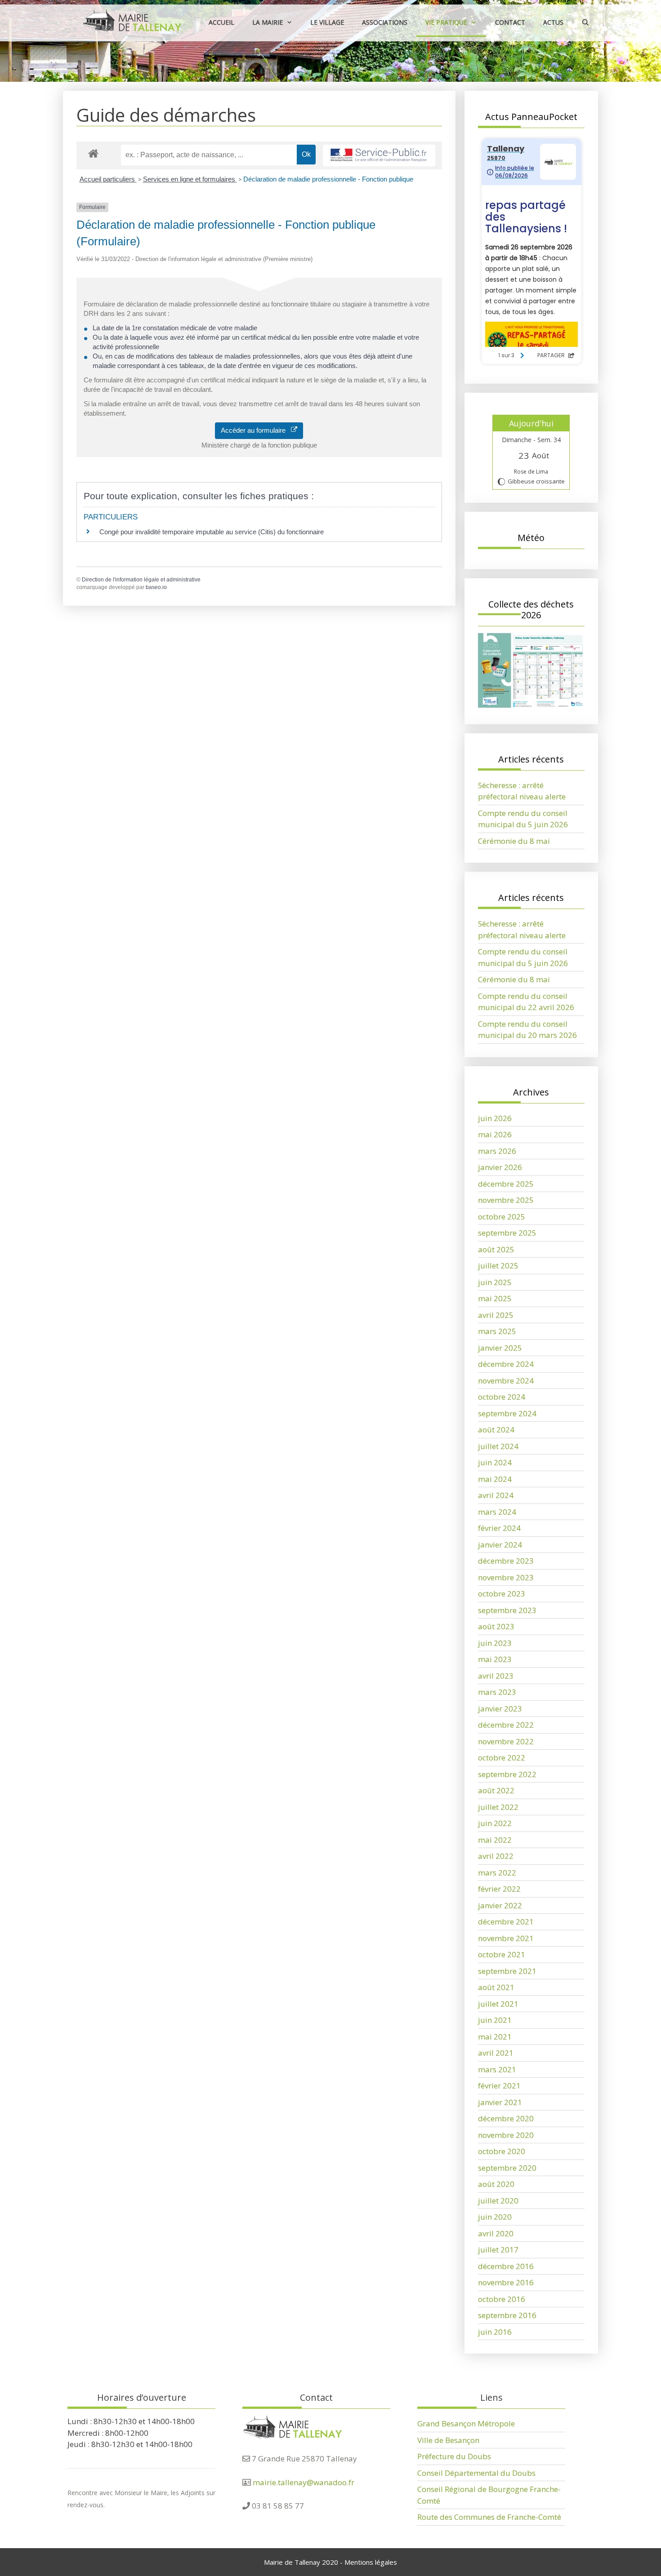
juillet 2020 (498, 2201)
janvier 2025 (500, 1348)
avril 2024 (496, 1495)
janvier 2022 (500, 1905)
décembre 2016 (506, 2266)
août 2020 (496, 2184)
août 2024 (496, 1430)
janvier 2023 (500, 1709)
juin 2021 (495, 2020)
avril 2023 (496, 1676)
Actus (553, 22)
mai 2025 (495, 1298)
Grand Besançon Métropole (466, 2423)
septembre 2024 (507, 1413)
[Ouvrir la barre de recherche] (585, 22)
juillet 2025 (498, 1266)
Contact (510, 22)
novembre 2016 (506, 2282)
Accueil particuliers (108, 179)
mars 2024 (497, 1512)
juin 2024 (495, 1462)
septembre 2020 (507, 2168)
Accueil (221, 22)
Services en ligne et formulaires (190, 179)
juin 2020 (495, 2217)
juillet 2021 (498, 2004)
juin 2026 (495, 1118)
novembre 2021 (506, 1938)
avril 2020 (496, 2233)
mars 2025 (497, 1331)
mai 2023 (495, 1659)
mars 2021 (497, 2069)
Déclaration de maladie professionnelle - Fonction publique (328, 179)
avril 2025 (496, 1315)
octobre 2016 (502, 2299)
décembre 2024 (506, 1364)
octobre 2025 (502, 1217)
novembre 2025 (506, 1200)
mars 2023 (497, 1692)
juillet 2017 (498, 2250)
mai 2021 (495, 2037)
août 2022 (496, 1790)
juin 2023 (495, 1643)
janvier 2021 (500, 2102)
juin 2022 (495, 1823)
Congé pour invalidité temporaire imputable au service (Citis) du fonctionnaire (212, 532)
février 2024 (499, 1528)
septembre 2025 (507, 1233)
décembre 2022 (506, 1725)
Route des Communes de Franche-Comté (489, 2517)
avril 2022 (496, 1856)
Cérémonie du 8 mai (514, 841)
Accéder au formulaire (256, 430)
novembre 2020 (506, 2135)
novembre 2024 (506, 1381)
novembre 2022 (506, 1741)
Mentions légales (371, 2562)
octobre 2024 (502, 1397)
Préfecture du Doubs (454, 2456)
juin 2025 (495, 1282)
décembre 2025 (506, 1184)
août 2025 (496, 1249)
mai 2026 (495, 1134)
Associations (385, 22)
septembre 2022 (507, 1774)
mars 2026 (497, 1151)
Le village (327, 22)
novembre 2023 (506, 1577)
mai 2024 (495, 1479)
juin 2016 (495, 2332)
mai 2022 (495, 1840)
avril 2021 (496, 2053)
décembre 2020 (506, 2118)
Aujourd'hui (531, 423)
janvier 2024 (500, 1545)
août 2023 (496, 1626)
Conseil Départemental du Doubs (476, 2473)
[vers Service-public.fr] (379, 156)
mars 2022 (497, 1873)
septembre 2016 (507, 2315)
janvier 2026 (500, 1167)
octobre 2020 (502, 2151)
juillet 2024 (498, 1446)
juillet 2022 (498, 1807)
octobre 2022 (502, 1758)
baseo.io (156, 587)
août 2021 (496, 1987)
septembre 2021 (507, 1971)
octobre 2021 (502, 1954)
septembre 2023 (507, 1610)
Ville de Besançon (448, 2440)
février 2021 (499, 2086)
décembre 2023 (506, 1561)
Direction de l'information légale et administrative (141, 580)
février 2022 (499, 1889)
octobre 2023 (502, 1594)
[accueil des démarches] (93, 153)
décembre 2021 (506, 1922)
